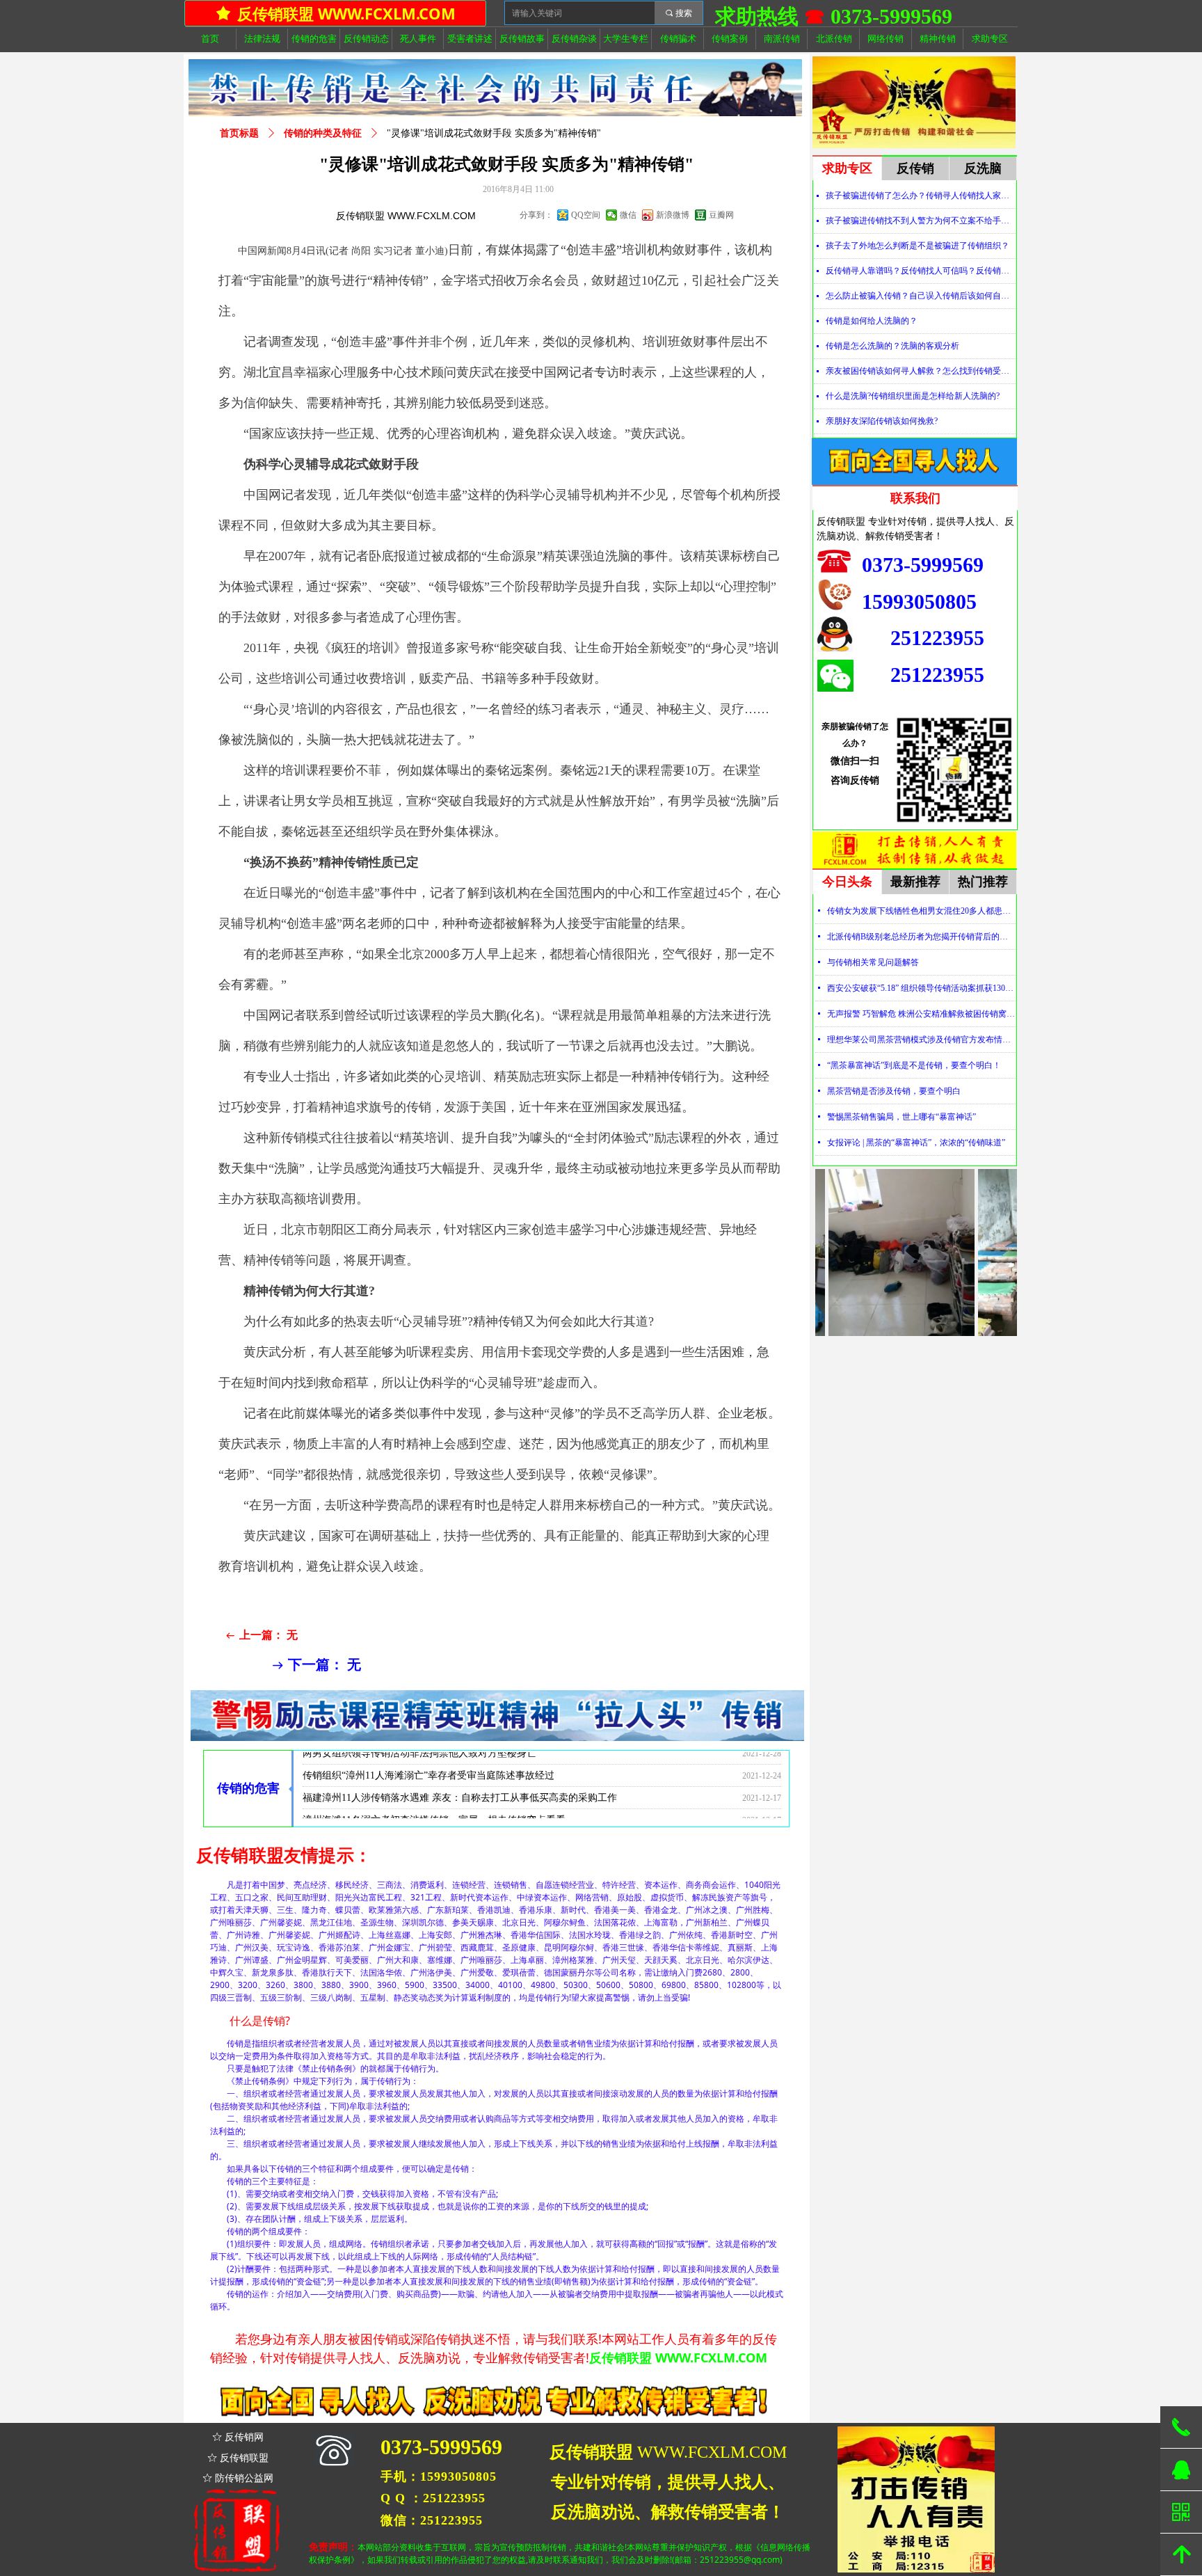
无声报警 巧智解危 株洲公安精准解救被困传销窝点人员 (921, 1014)
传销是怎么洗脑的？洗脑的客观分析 (892, 346)
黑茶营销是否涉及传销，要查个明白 (894, 1091)
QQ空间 (586, 215)
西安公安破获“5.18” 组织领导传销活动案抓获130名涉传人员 (921, 988)
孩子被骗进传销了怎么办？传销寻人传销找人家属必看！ (921, 196)
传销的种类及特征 (323, 133)
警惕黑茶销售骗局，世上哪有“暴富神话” (901, 1117)
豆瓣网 (721, 215)
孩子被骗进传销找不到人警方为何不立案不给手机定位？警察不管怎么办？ (921, 221)
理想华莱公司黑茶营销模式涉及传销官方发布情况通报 (921, 1040)
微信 (628, 215)
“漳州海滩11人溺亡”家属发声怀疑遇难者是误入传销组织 (424, 1816)
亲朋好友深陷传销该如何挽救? (882, 421)
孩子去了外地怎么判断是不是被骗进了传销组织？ (917, 246)
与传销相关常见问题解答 (873, 962)
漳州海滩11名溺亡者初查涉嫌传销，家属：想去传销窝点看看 (434, 1794)
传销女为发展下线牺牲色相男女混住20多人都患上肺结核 (921, 911)
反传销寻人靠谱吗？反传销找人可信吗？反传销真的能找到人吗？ (921, 271)
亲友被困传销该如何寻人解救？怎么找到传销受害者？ (921, 371)
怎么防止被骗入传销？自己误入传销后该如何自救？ (921, 296)
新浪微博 (673, 215)
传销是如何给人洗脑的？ (872, 321)
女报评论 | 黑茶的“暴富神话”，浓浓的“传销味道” (916, 1143)
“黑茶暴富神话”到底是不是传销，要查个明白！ (914, 1065)
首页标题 (239, 133)
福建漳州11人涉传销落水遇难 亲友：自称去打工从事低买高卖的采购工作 (460, 1771)
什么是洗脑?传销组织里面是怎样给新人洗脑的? (913, 396)
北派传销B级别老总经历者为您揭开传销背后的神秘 (921, 937)
